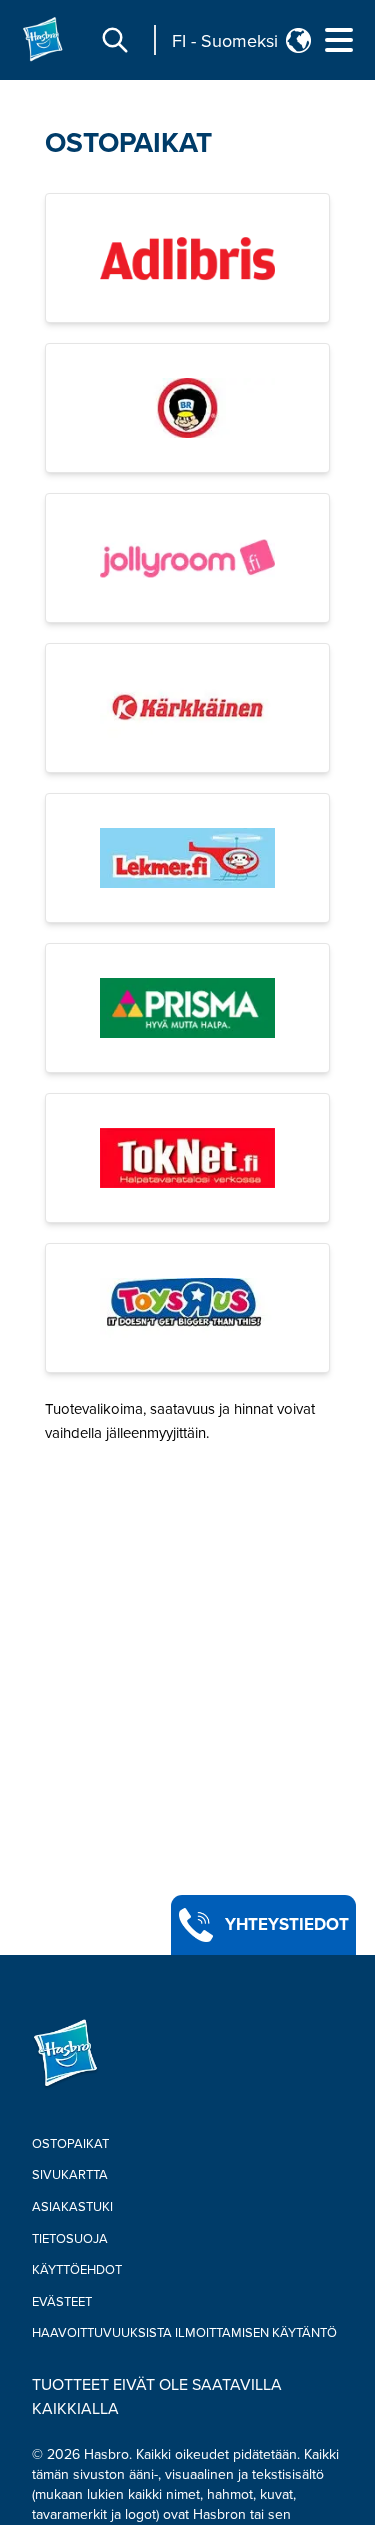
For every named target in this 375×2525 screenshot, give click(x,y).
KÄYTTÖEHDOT (77, 2270)
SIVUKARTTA (70, 2175)
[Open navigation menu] (339, 40)
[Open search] (115, 40)
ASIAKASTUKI (72, 2207)
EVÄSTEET (62, 2302)
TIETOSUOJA (70, 2239)
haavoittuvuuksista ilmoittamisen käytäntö (184, 2333)
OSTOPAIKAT (128, 143)
